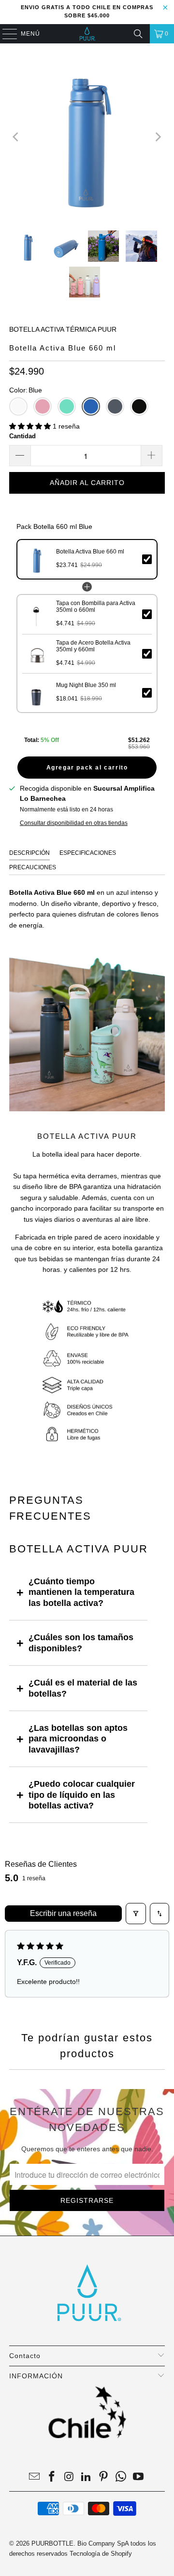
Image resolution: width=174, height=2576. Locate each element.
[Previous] (16, 137)
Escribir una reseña (63, 1913)
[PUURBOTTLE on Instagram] (69, 2477)
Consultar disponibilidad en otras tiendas (74, 823)
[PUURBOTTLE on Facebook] (52, 2477)
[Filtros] (136, 1914)
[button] (31, 426)
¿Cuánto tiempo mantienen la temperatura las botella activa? (81, 1592)
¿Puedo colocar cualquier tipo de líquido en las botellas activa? (82, 1795)
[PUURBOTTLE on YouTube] (138, 2477)
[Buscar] (138, 34)
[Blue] (91, 406)
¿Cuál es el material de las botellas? (83, 1688)
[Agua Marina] (67, 406)
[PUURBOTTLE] (87, 34)
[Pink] (43, 406)
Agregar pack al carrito (87, 768)
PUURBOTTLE (52, 2543)
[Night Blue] (115, 406)
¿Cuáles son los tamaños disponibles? (81, 1643)
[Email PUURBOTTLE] (35, 2477)
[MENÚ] (5, 34)
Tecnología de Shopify (101, 2554)
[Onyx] (139, 406)
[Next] (158, 137)
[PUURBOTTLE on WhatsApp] (121, 2477)
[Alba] (18, 406)
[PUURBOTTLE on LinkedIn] (87, 2477)
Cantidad (22, 436)
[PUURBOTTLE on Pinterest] (104, 2477)
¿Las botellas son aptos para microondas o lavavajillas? (78, 1739)
